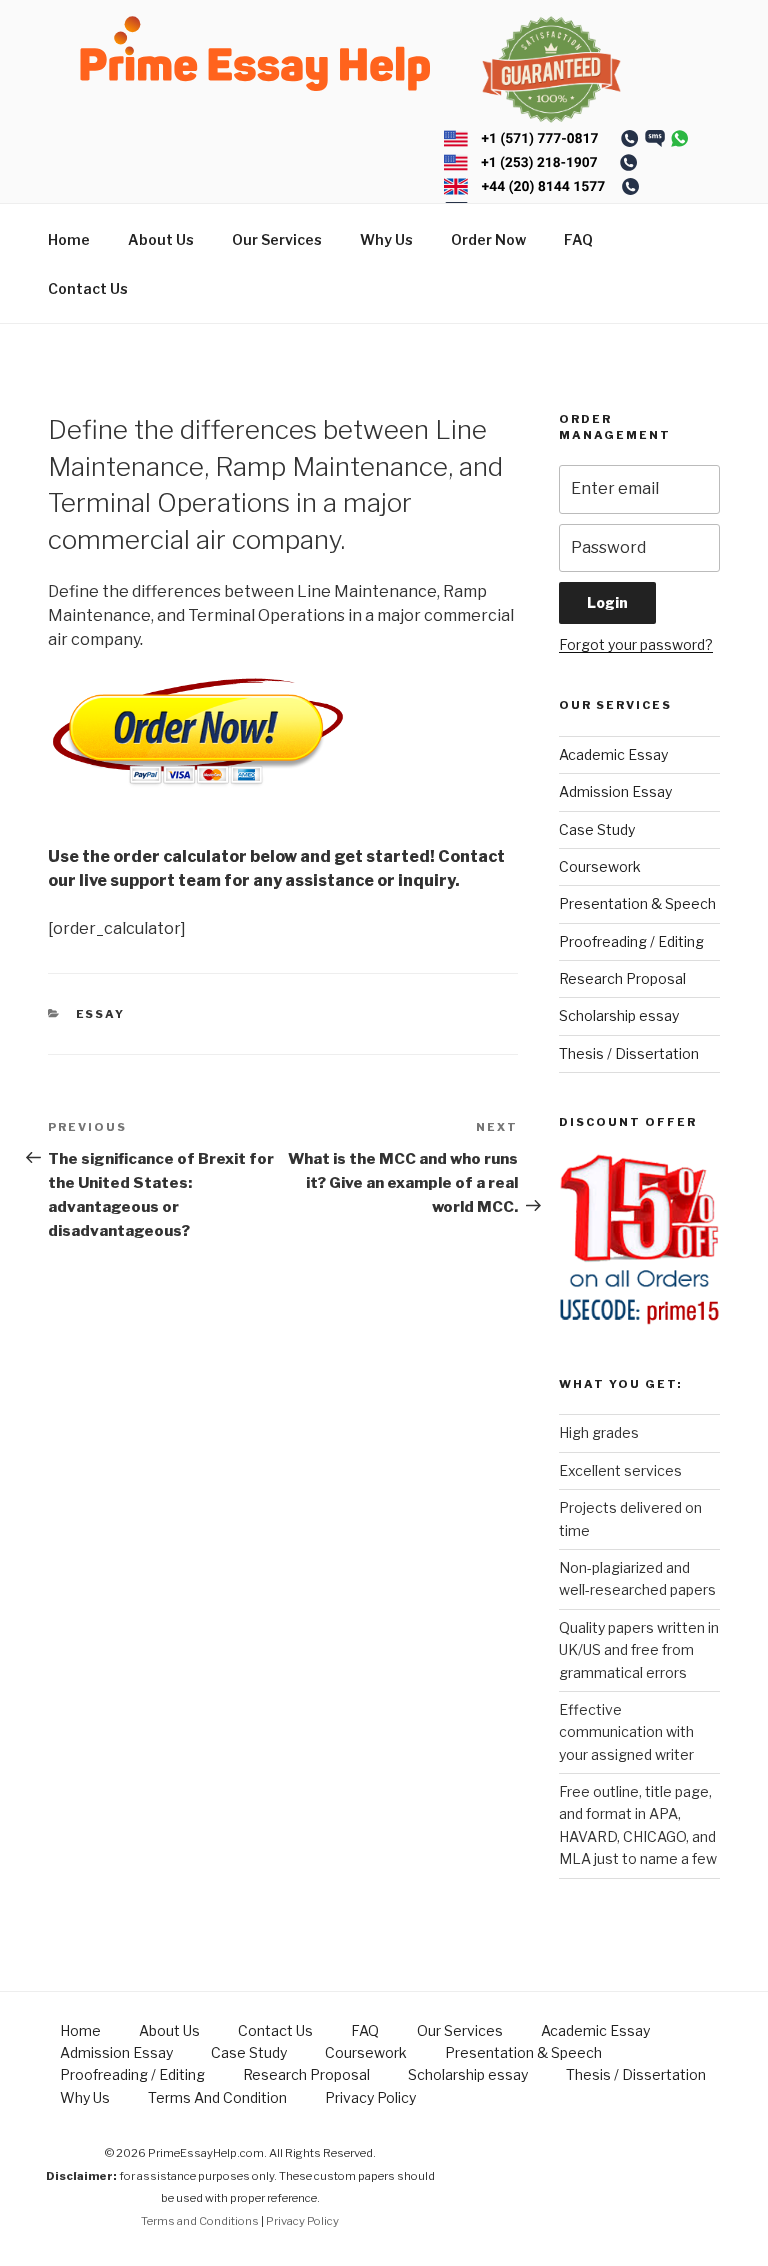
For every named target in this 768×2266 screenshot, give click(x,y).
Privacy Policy (370, 2097)
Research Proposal (622, 978)
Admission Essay (615, 791)
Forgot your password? (636, 644)
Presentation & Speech (637, 903)
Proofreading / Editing (631, 941)
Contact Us (88, 288)
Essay (101, 1014)
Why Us (386, 239)
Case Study (597, 829)
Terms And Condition (217, 2097)
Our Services (277, 239)
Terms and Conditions (200, 2221)
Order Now (488, 239)
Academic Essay (613, 754)
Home (69, 239)
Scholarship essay (619, 1015)
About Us (161, 239)
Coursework (600, 866)
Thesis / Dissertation (629, 1053)
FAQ (578, 239)
